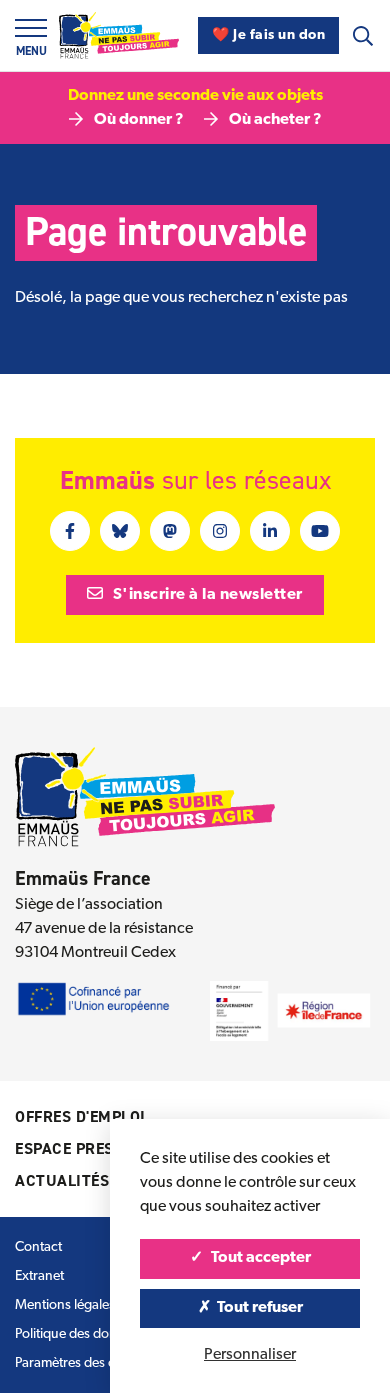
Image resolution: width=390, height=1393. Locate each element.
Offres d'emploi (80, 1116)
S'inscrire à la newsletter (206, 595)
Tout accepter (259, 1258)
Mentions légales (65, 1305)
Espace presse (73, 1148)
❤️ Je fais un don (268, 35)
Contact (38, 1247)
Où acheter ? (275, 120)
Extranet (39, 1276)
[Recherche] (363, 36)
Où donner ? (139, 120)
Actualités (62, 1180)
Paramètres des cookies (84, 1363)
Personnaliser (250, 1355)
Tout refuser (258, 1308)
